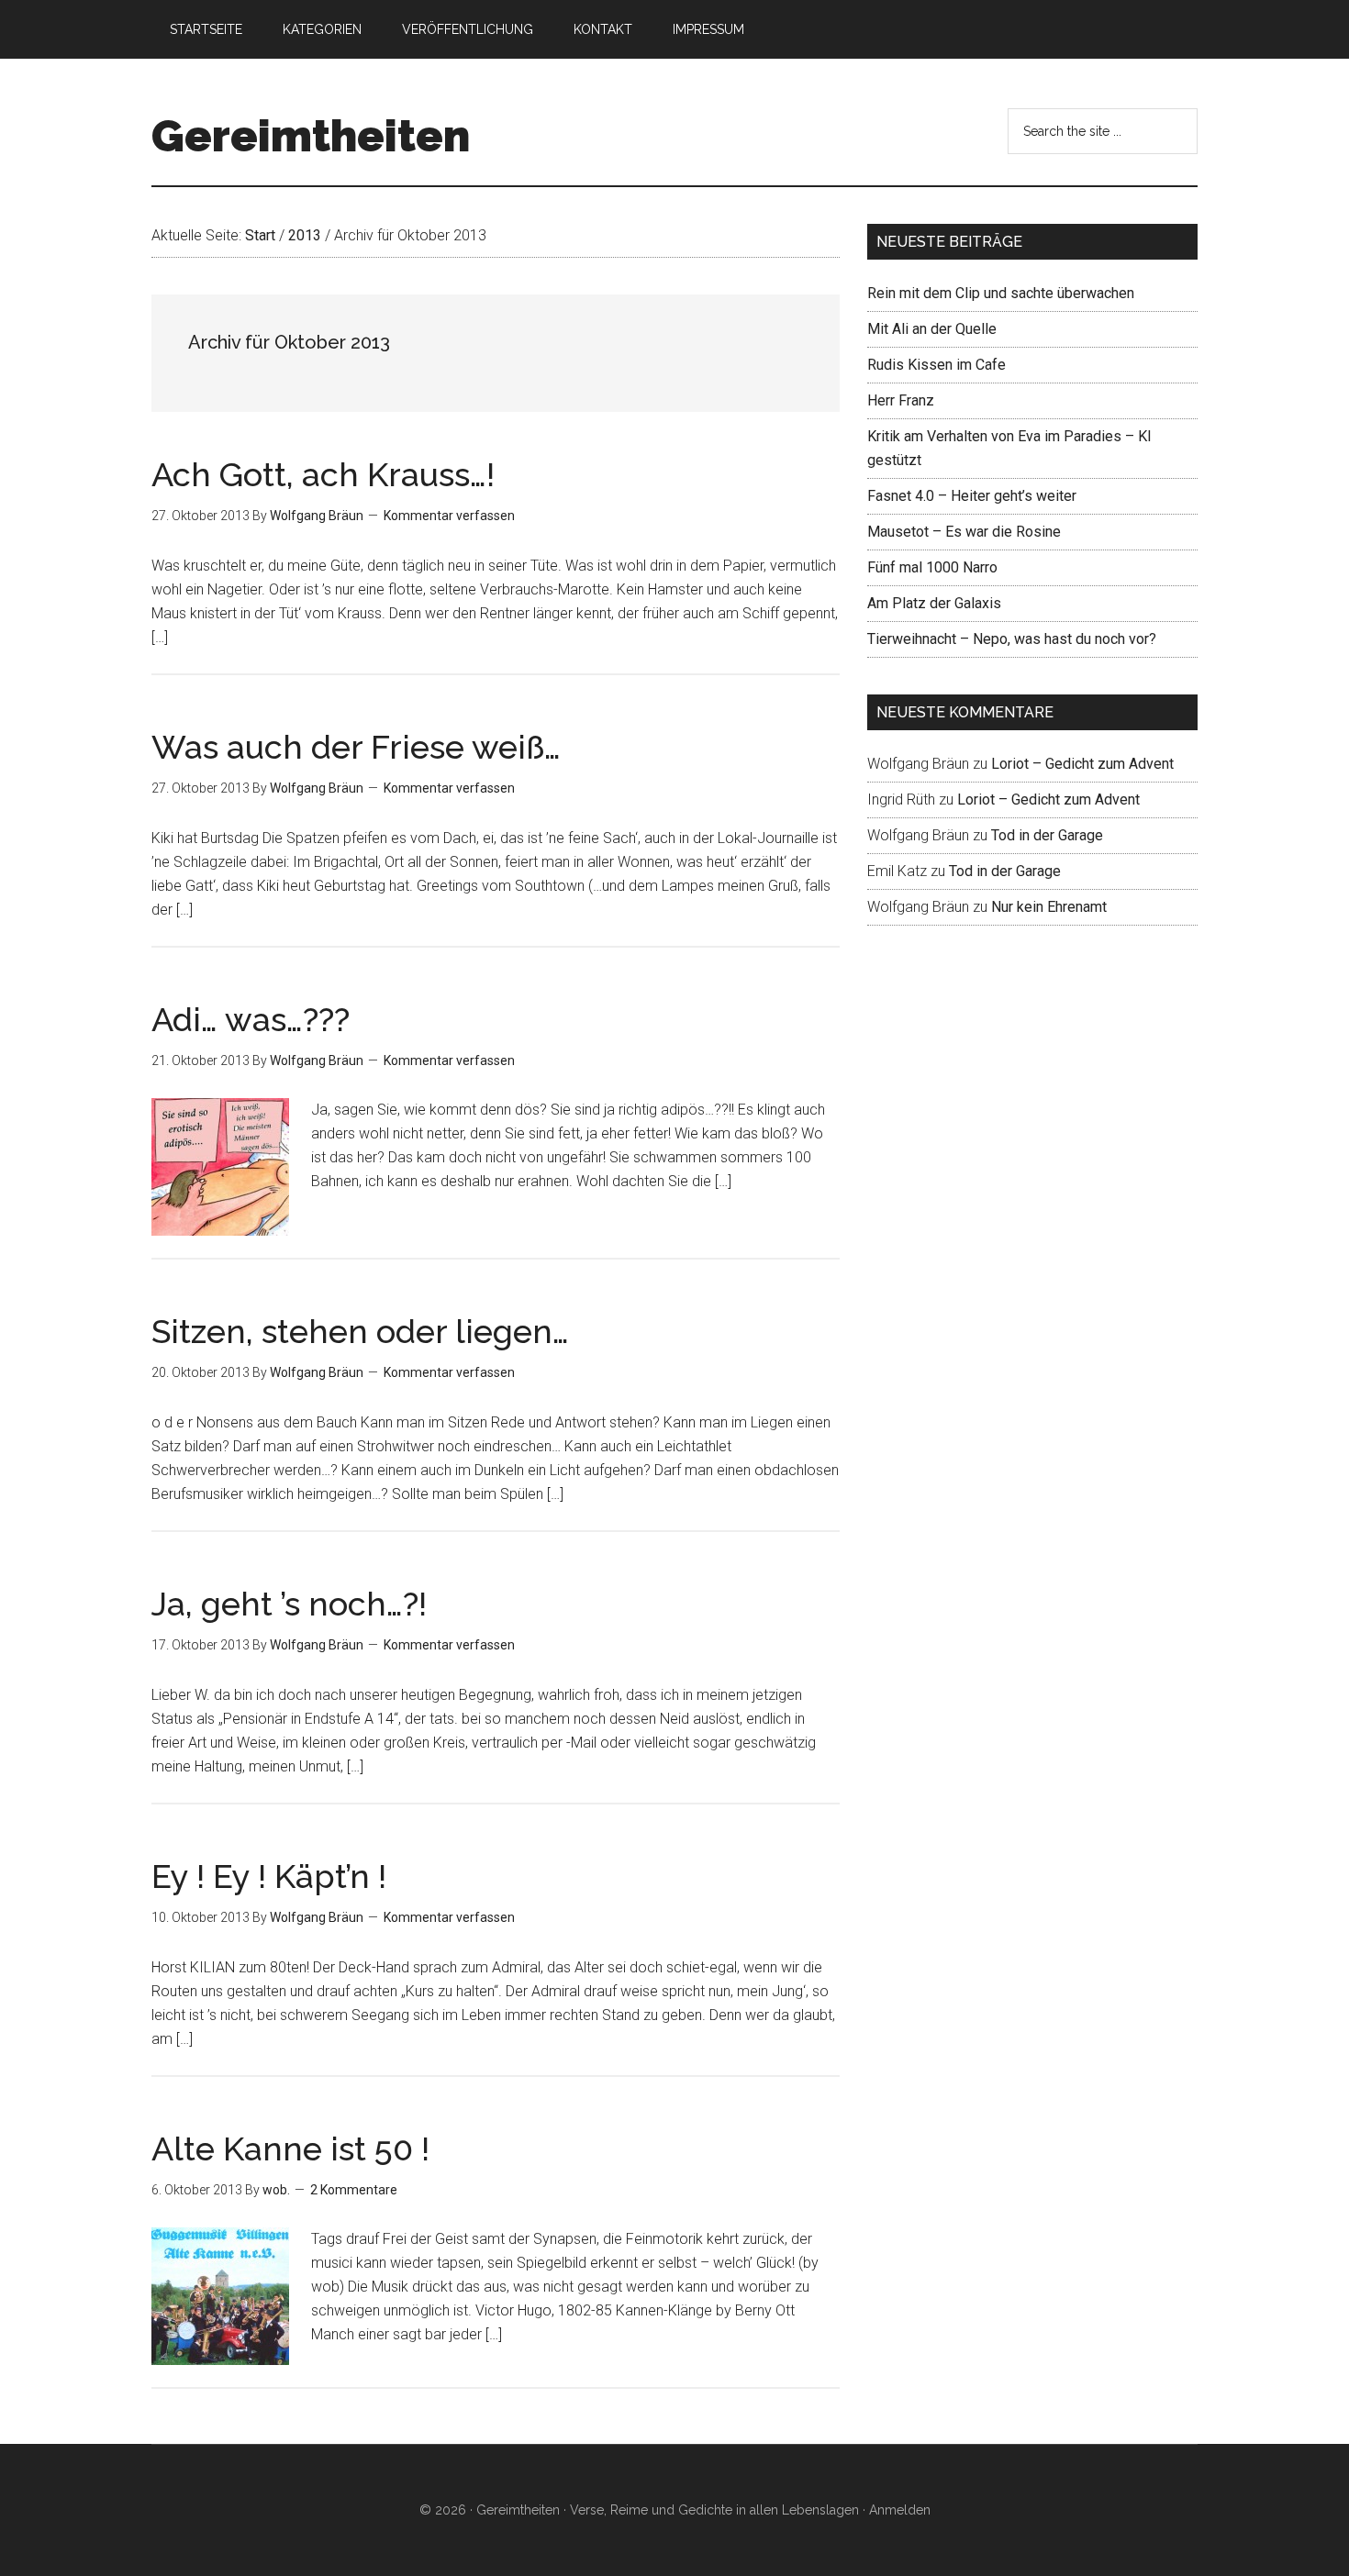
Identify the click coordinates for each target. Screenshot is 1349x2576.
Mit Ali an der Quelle (932, 329)
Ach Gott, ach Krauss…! (323, 474)
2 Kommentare (354, 2190)
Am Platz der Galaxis (934, 603)
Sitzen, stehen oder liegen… (360, 1331)
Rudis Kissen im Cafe (936, 365)
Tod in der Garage (1047, 835)
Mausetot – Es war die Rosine (964, 532)
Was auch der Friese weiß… (356, 747)
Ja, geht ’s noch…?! (289, 1604)
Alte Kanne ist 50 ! (290, 2149)
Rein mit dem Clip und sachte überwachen (1001, 293)
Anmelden (900, 2510)
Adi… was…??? (251, 1019)
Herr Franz (901, 400)
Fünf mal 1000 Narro (932, 567)
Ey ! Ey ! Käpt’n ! (269, 1876)
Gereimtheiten (311, 136)
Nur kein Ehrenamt (1049, 907)
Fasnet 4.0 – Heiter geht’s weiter (972, 496)
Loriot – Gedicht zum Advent (1082, 764)
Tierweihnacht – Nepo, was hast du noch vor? (1012, 639)
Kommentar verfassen (449, 516)
